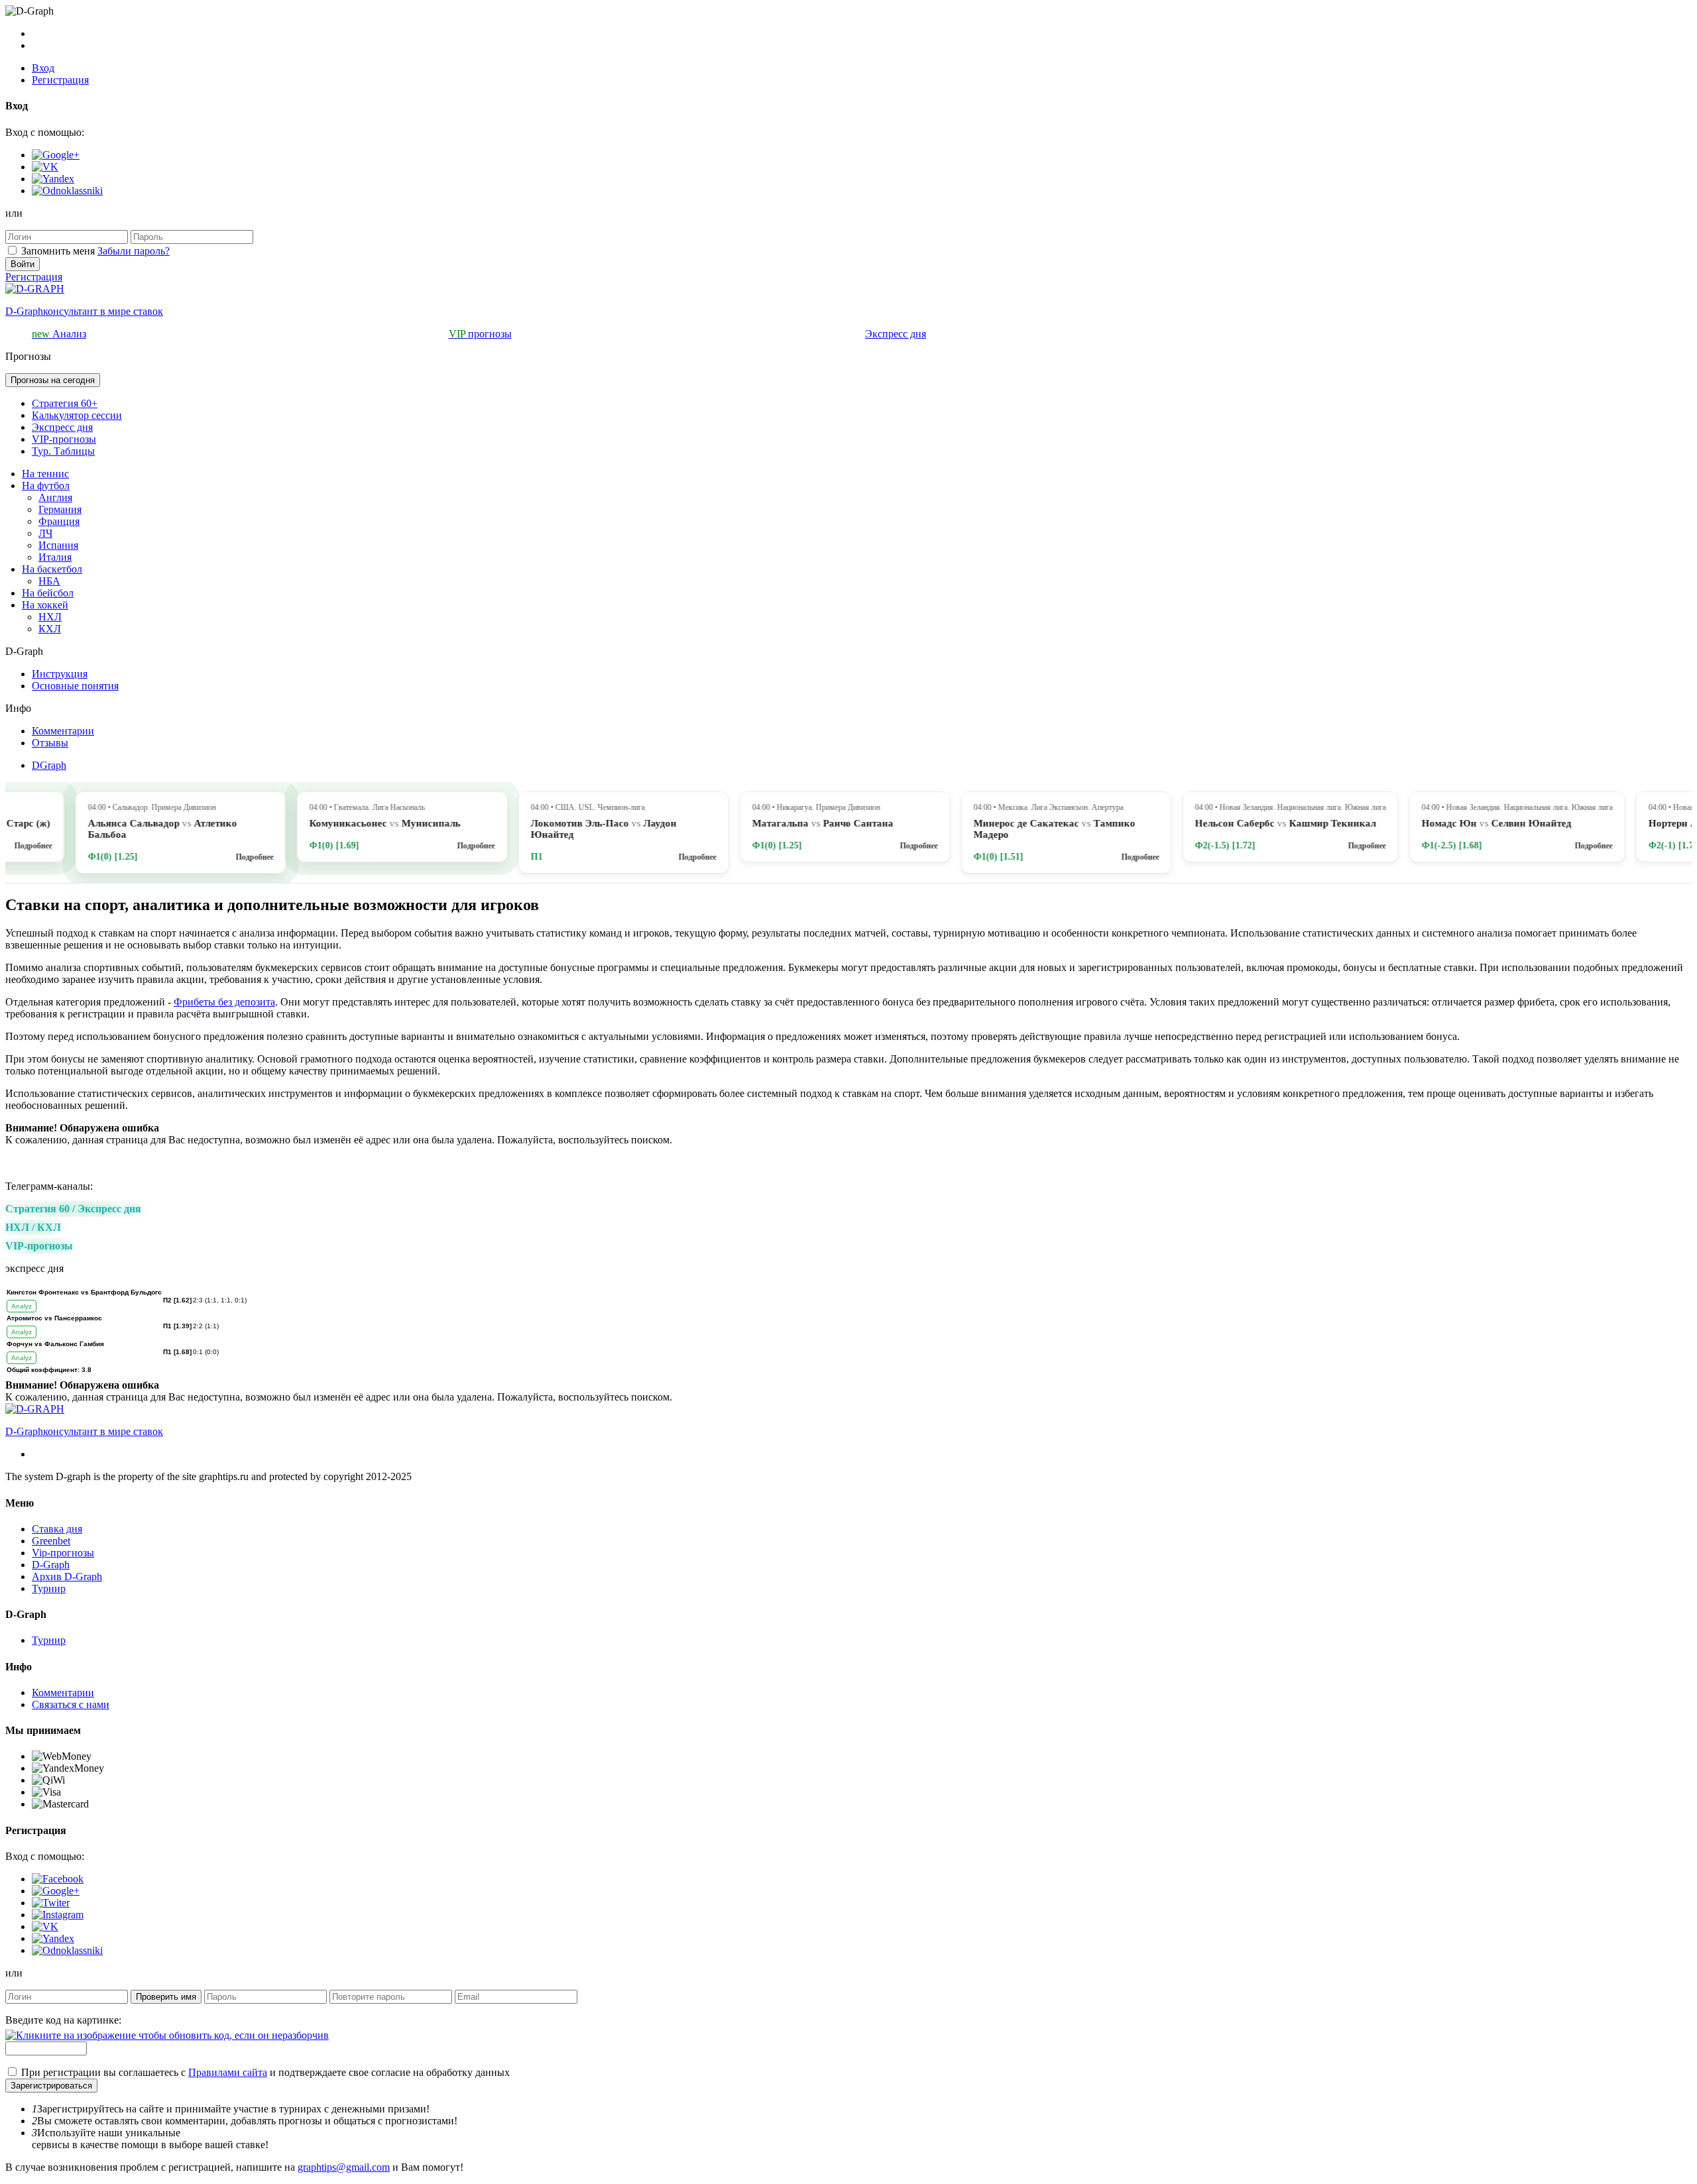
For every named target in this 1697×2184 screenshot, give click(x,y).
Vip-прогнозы (63, 1553)
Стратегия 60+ (65, 403)
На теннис (45, 474)
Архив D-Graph (67, 1577)
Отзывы (50, 743)
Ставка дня (57, 1529)
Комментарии (63, 731)
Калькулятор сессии (77, 415)
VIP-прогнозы (64, 439)
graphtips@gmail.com (344, 2167)
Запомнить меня (58, 251)
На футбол (46, 486)
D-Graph (51, 1565)
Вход (43, 68)
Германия (60, 509)
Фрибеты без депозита (224, 1002)
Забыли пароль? (134, 251)
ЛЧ (45, 533)
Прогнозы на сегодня (53, 380)
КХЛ (50, 629)
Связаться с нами (71, 1704)
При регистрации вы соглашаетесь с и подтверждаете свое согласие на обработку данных (265, 2072)
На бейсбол (48, 593)
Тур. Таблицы (63, 451)
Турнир (49, 1588)
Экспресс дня (896, 334)
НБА (49, 581)
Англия (55, 497)
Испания (58, 545)
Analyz (22, 1306)
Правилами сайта (228, 2072)
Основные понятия (75, 686)
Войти (23, 264)
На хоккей (45, 605)
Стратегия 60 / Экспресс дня (73, 1209)
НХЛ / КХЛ (33, 1227)
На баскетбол (52, 569)
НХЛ (50, 617)
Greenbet (51, 1541)
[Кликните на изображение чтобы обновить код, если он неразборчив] (167, 2035)
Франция (59, 521)
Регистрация (60, 80)
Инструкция (60, 674)
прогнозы (480, 334)
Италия (55, 557)
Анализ (59, 334)
